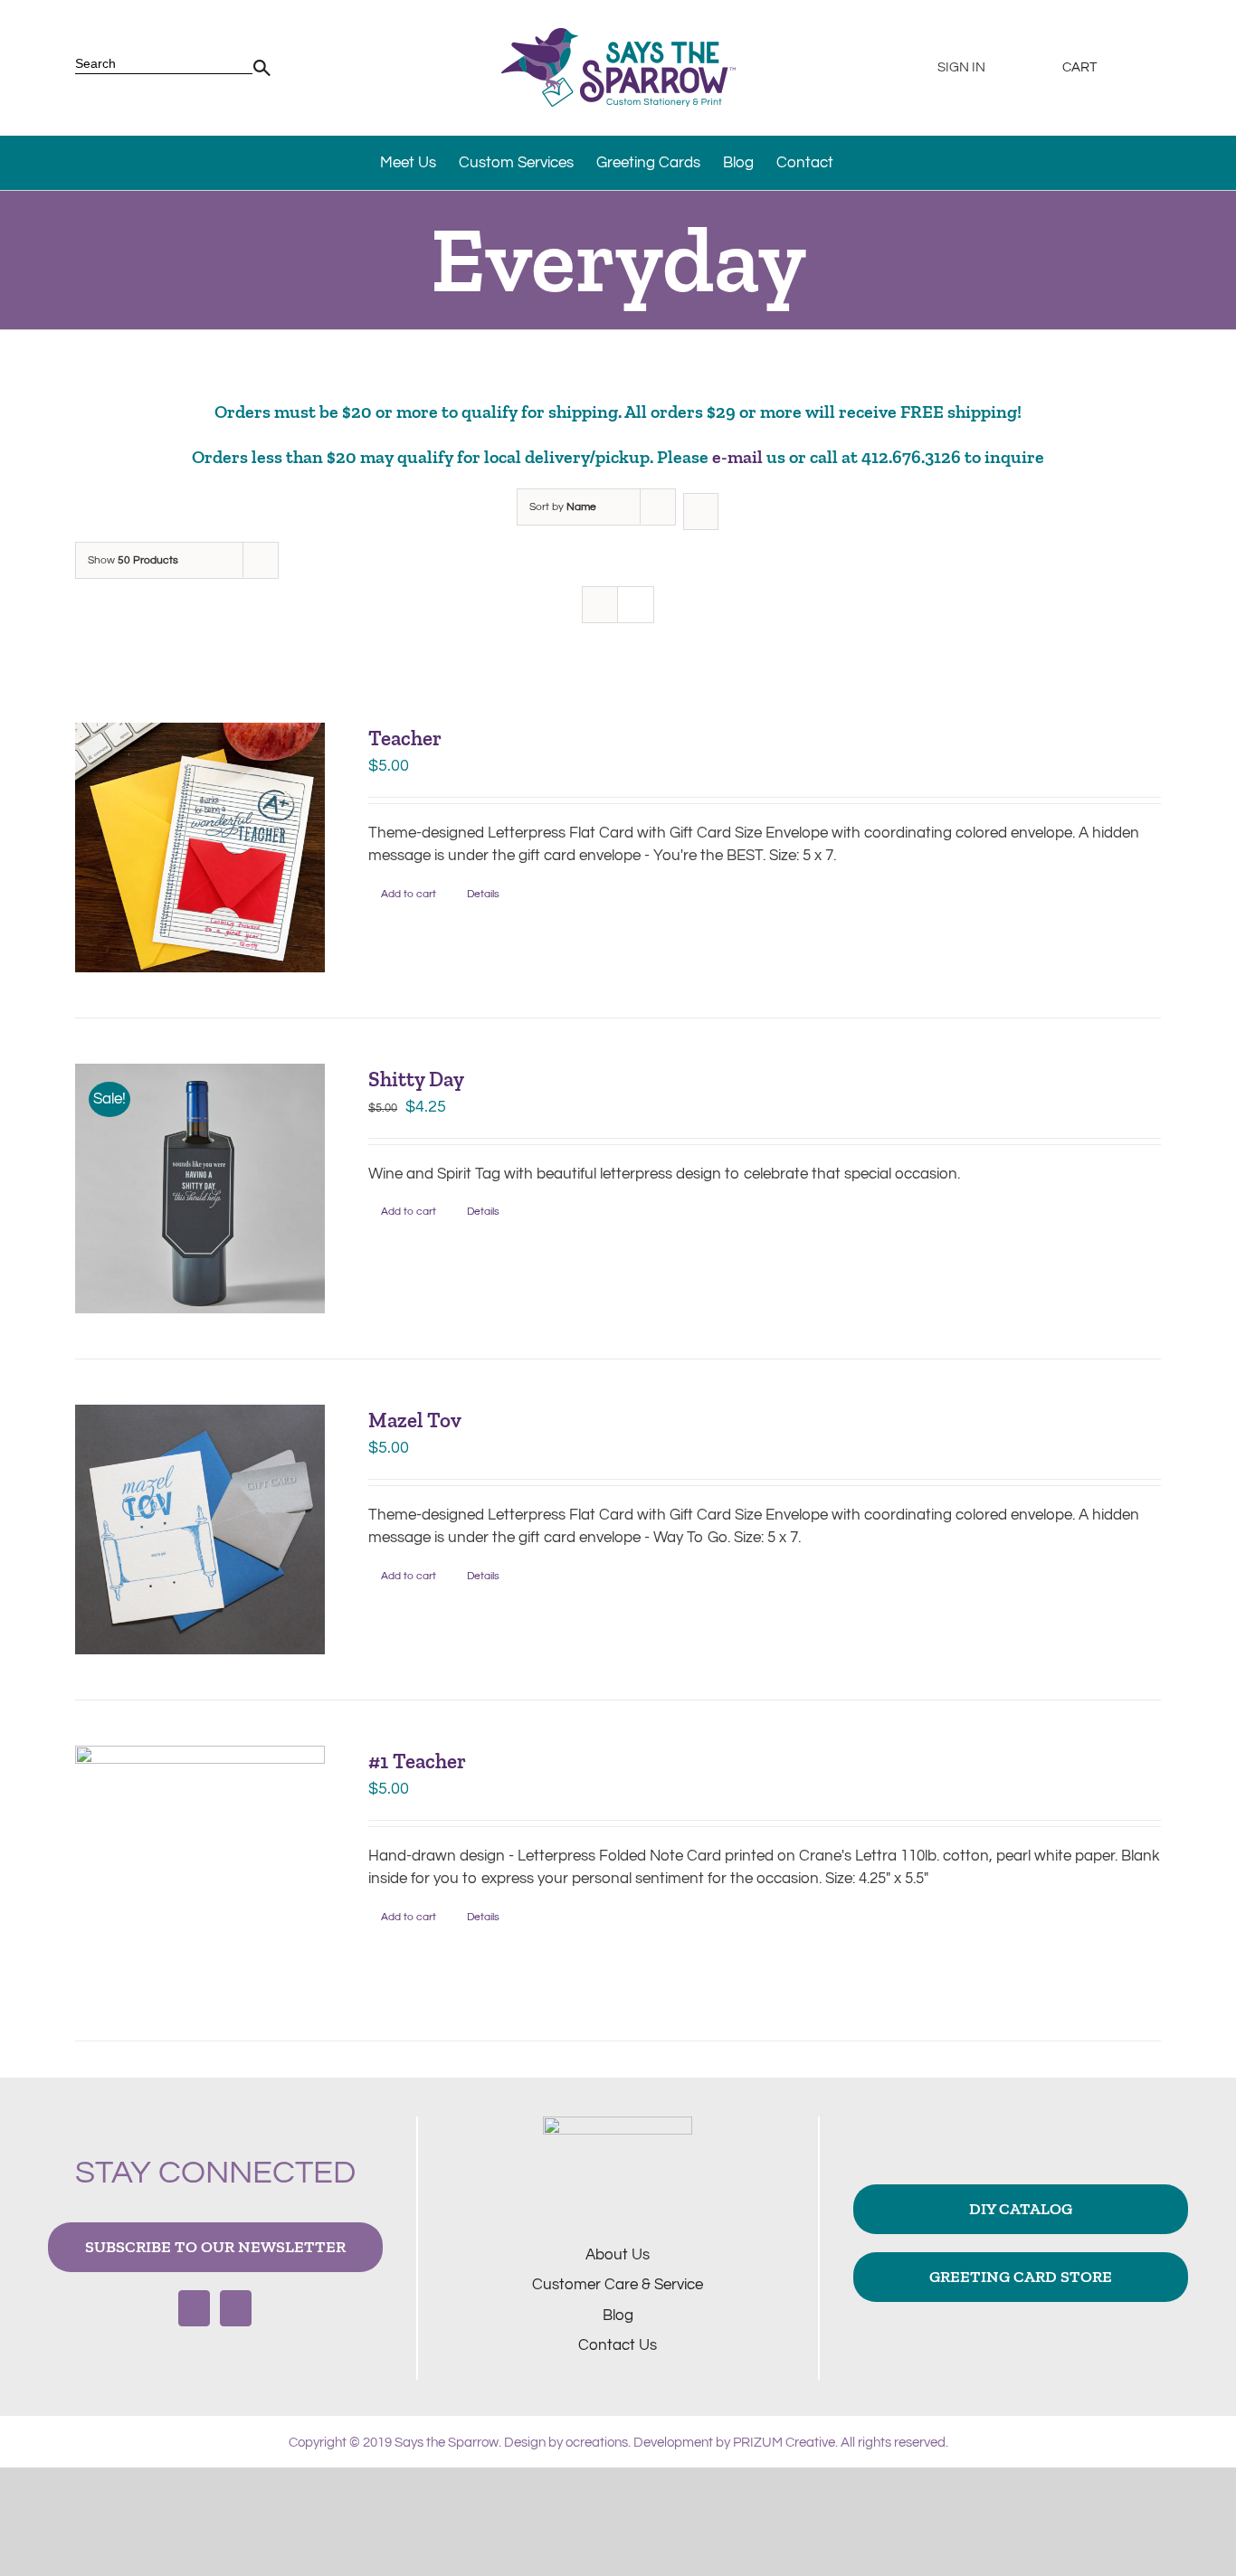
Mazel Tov (415, 1420)
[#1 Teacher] (200, 1870)
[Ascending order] (701, 511)
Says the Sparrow (447, 2443)
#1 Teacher (417, 1761)
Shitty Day (416, 1079)
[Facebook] (194, 2308)
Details (483, 894)
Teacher (405, 738)
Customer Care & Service (618, 2285)
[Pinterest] (236, 2308)
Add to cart (409, 894)
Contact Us (618, 2345)
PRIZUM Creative (784, 2443)
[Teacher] (200, 848)
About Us (618, 2255)
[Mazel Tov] (200, 1529)
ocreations (597, 2443)
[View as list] (636, 605)
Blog (618, 2316)
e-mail (737, 457)
